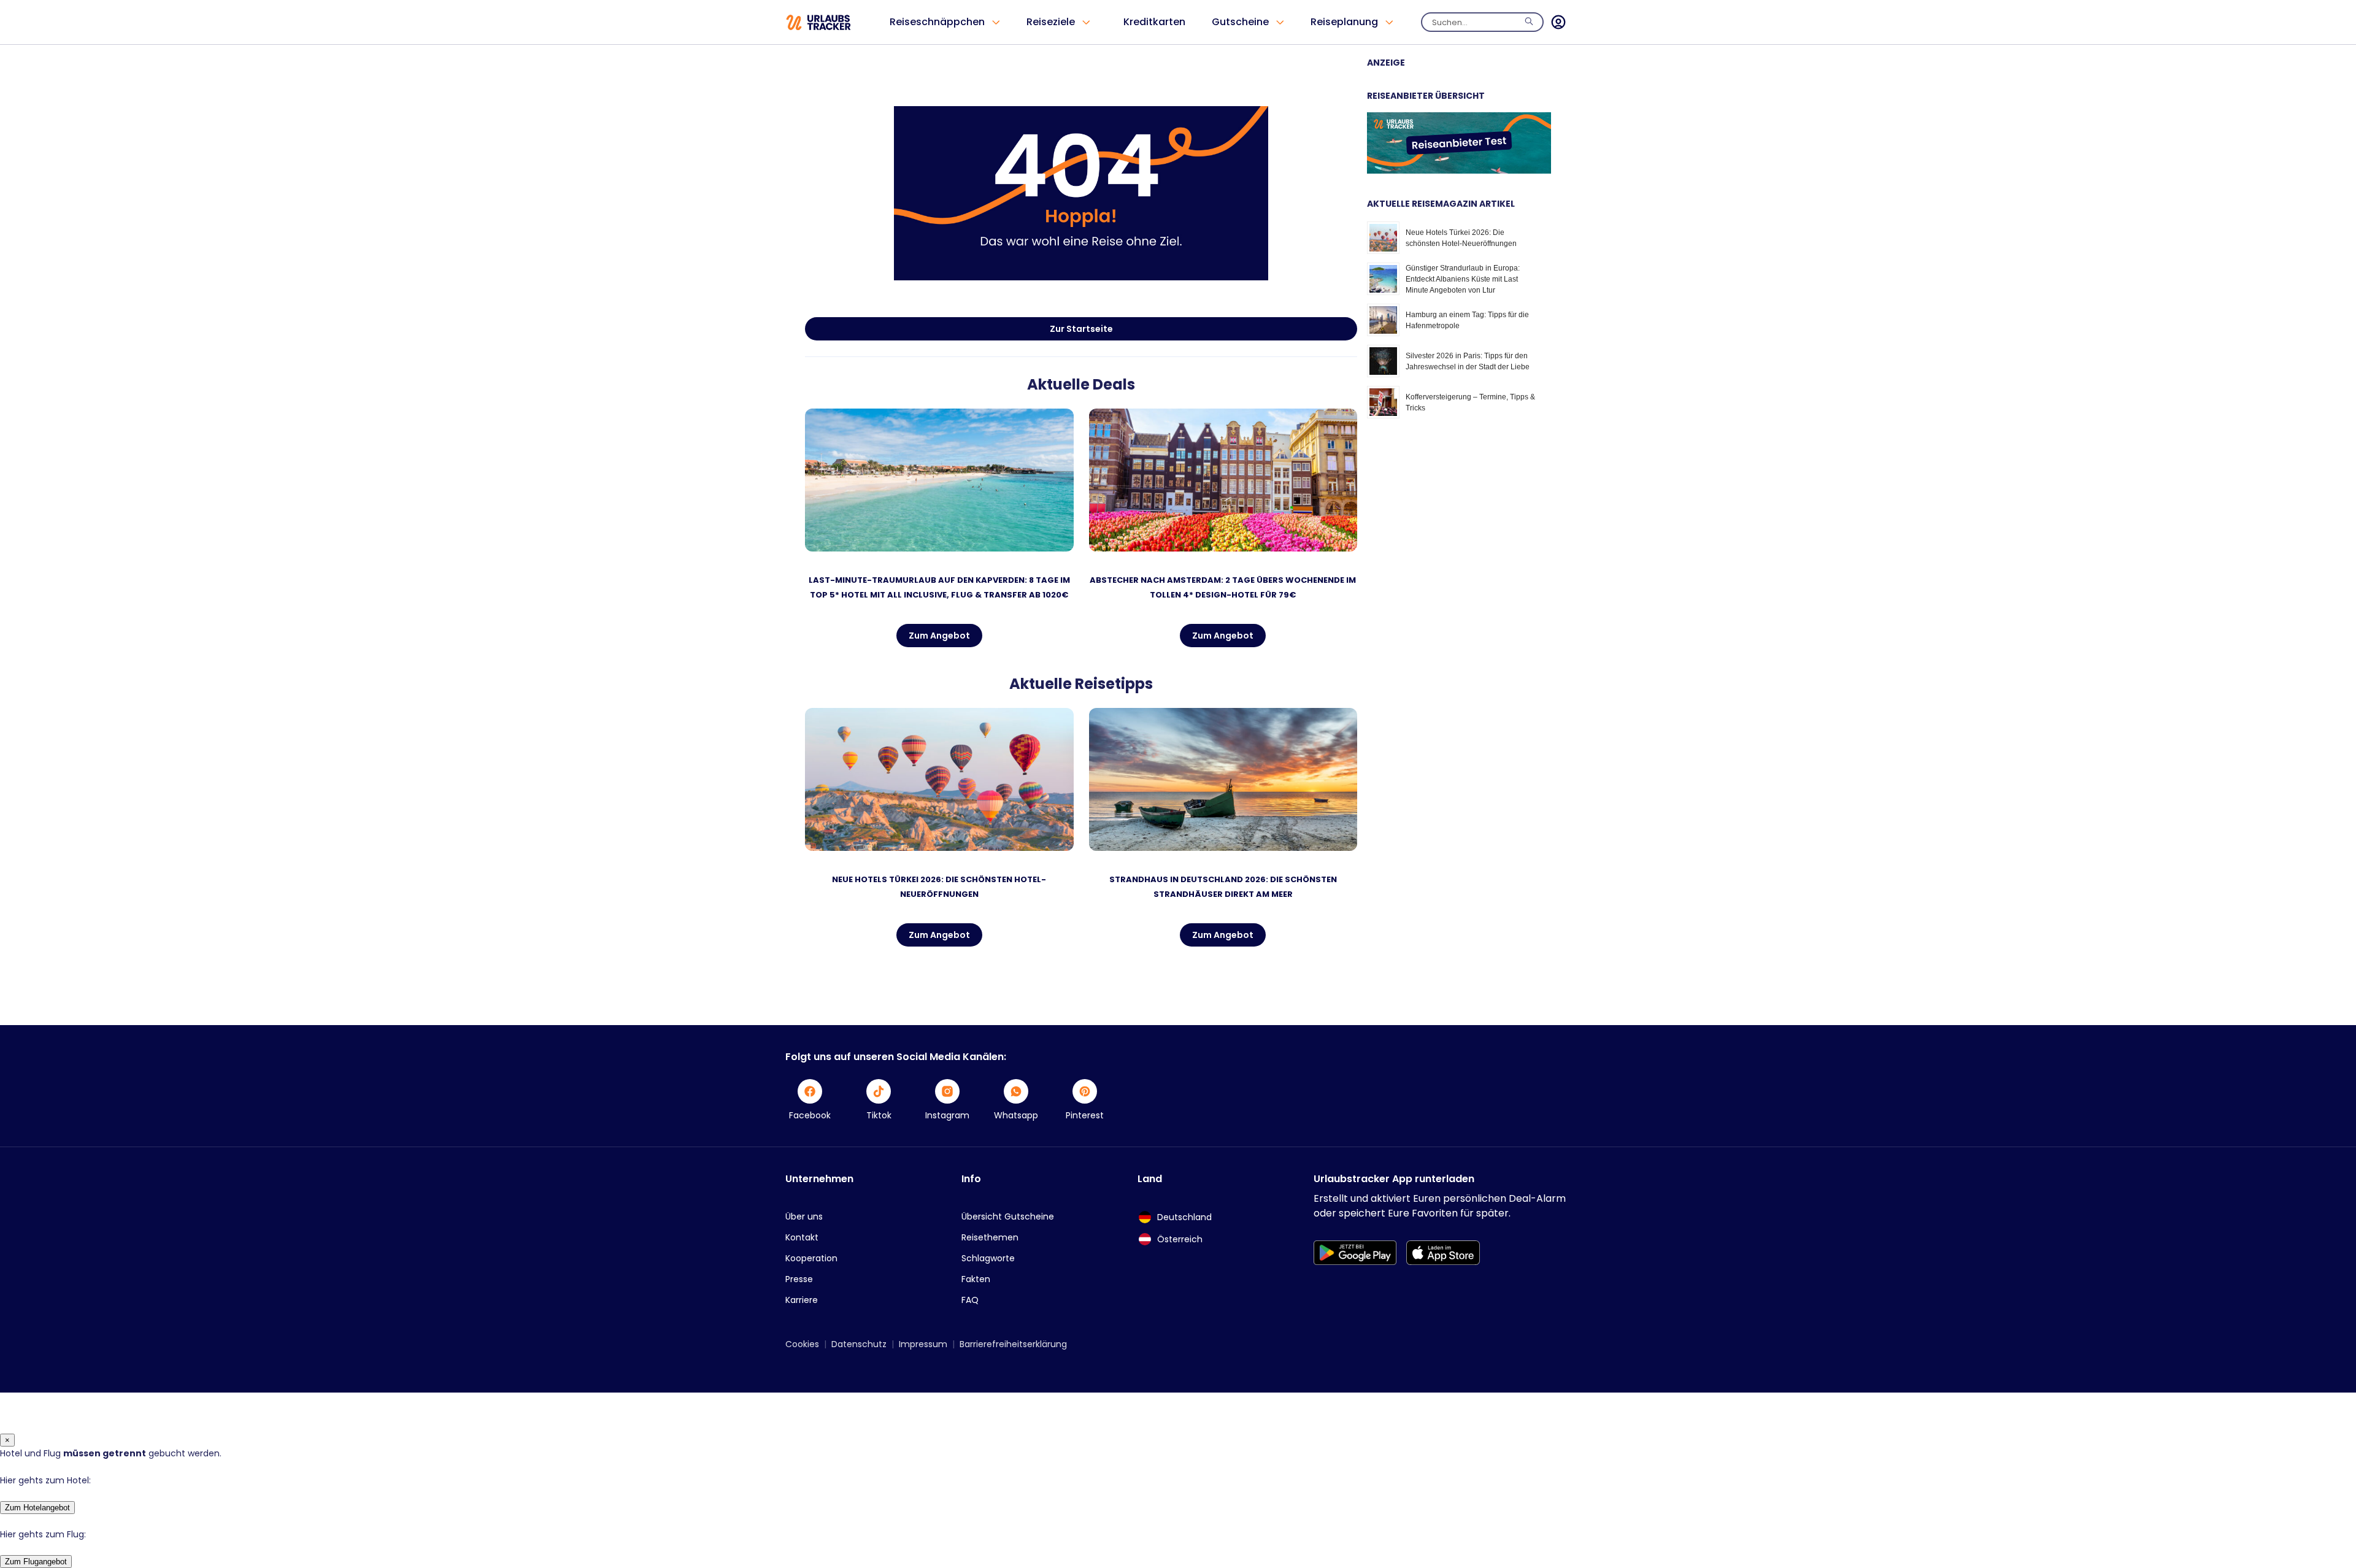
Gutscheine (1240, 22)
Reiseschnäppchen (937, 22)
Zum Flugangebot (36, 1562)
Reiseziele (1051, 22)
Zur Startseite (1081, 329)
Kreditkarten (1154, 22)
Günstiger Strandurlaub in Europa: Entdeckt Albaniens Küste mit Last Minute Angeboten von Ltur (1463, 279)
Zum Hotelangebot (37, 1508)
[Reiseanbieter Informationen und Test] (1459, 171)
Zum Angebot (939, 636)
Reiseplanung (1344, 22)
